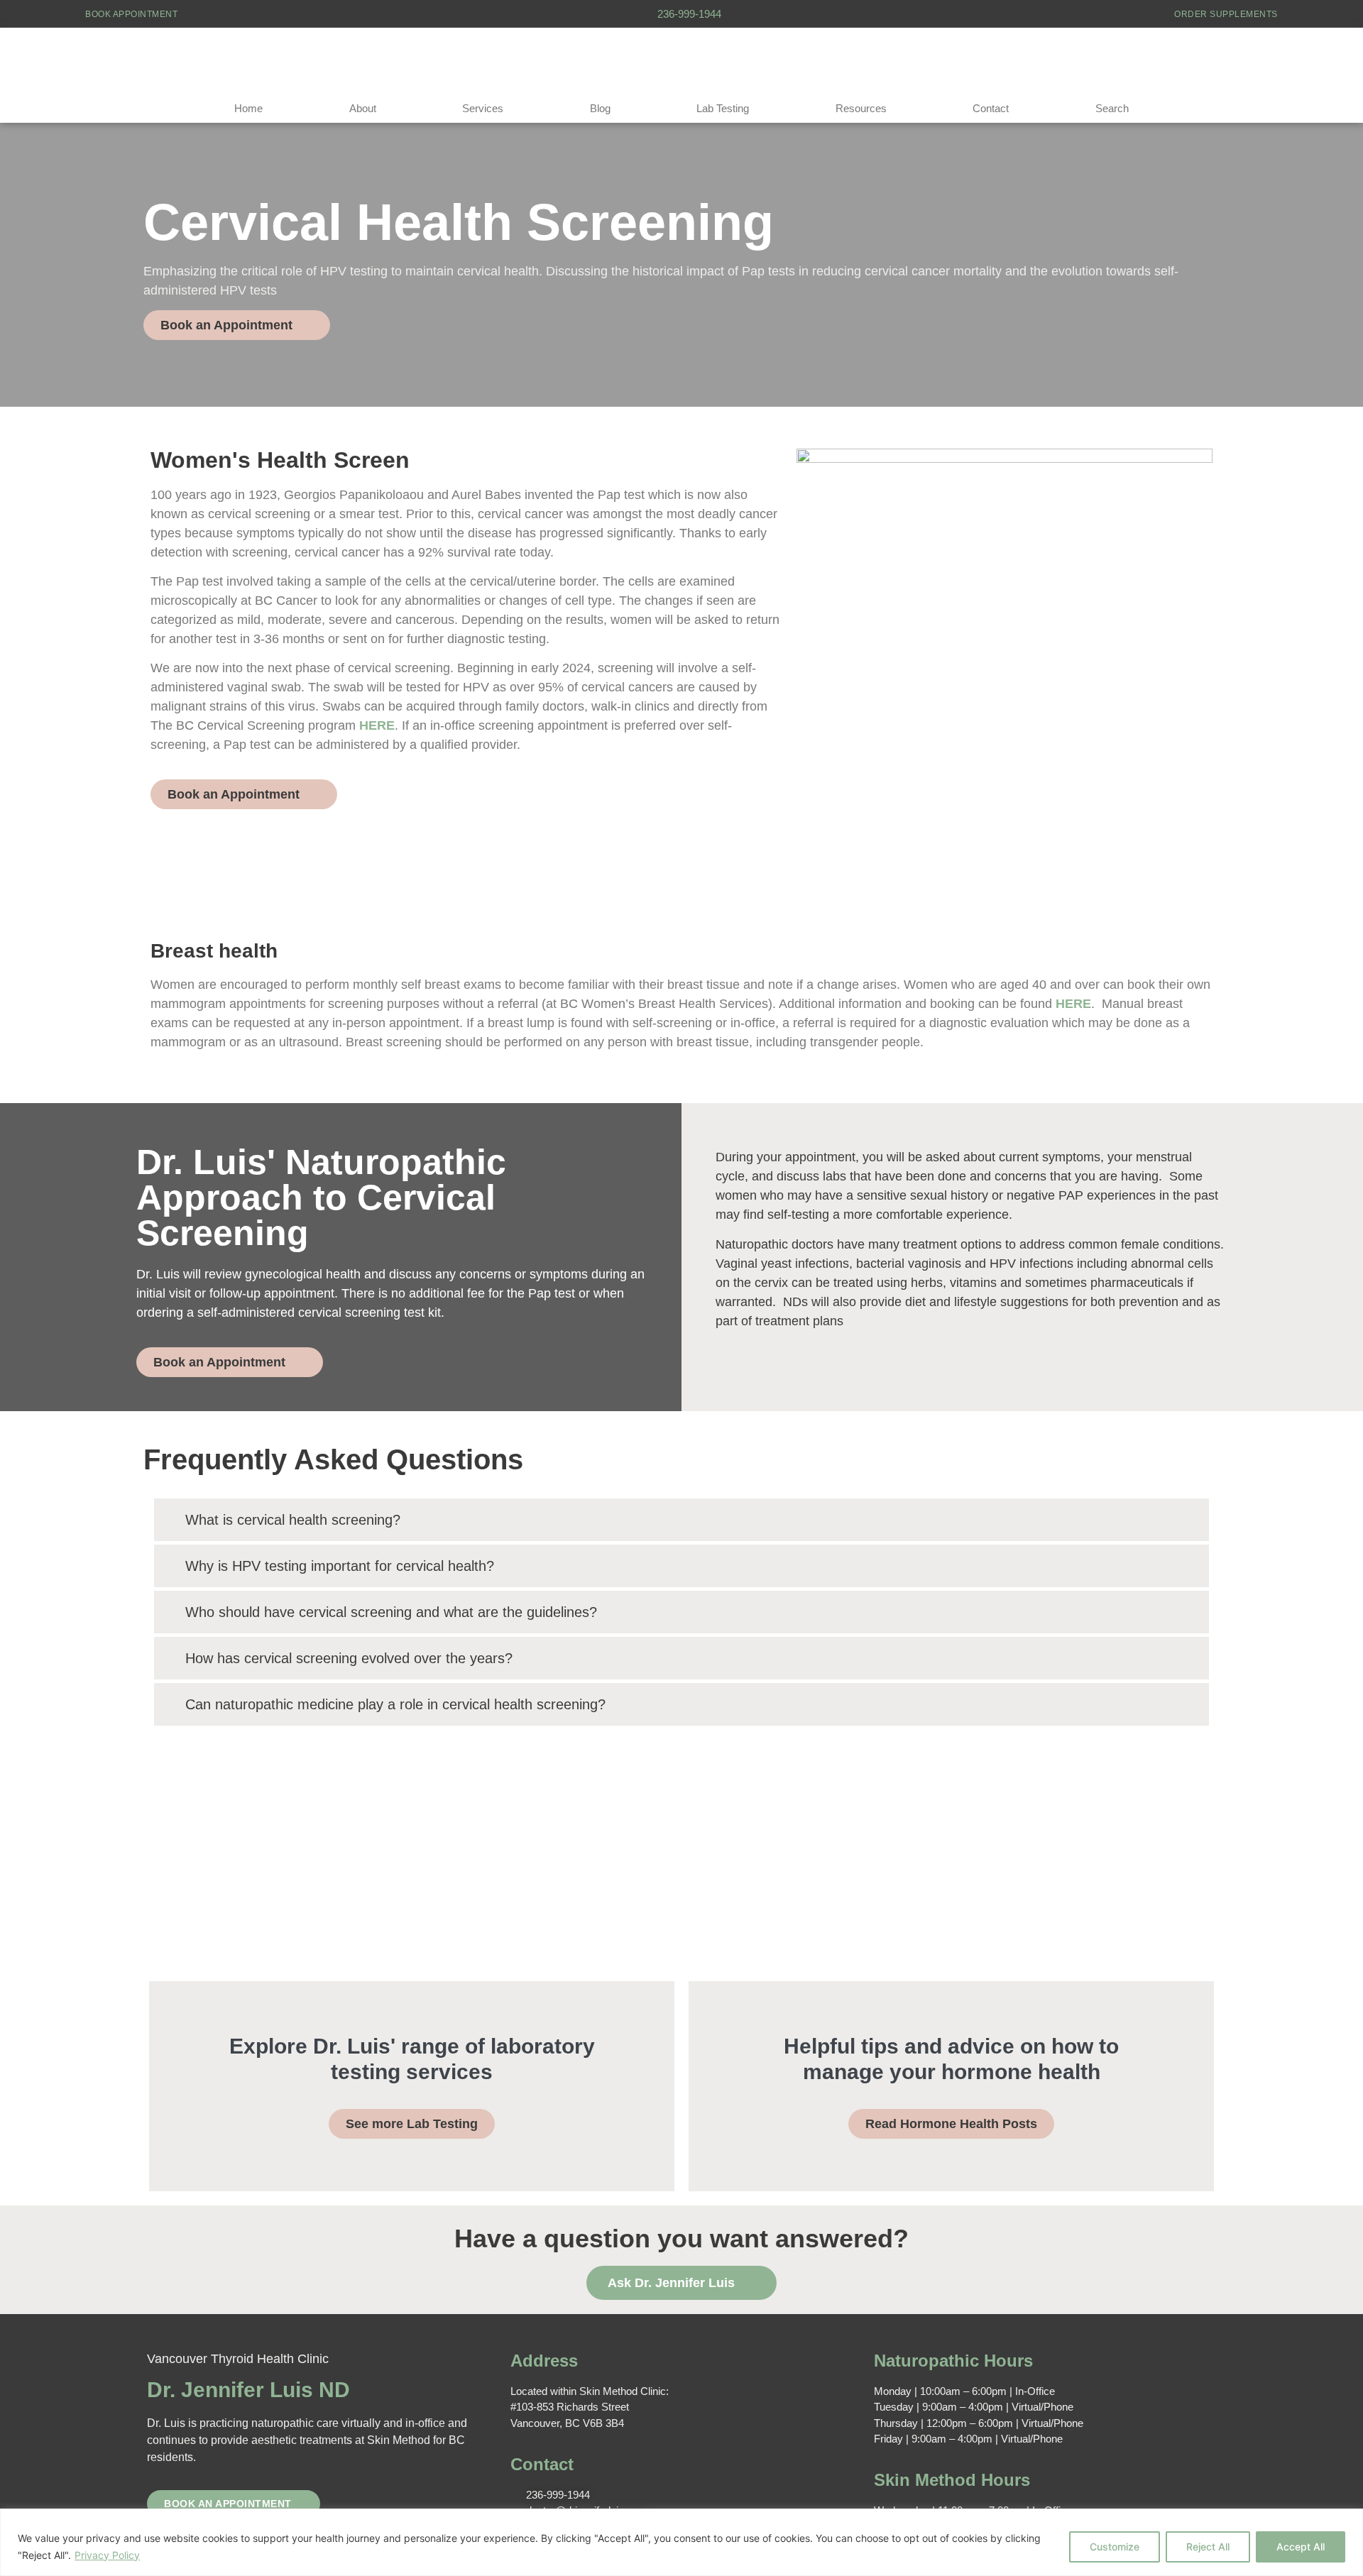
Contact (991, 108)
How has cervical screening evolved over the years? (349, 1658)
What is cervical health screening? (293, 1520)
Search (1112, 108)
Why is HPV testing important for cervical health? (340, 1566)
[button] (681, 1520)
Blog (600, 108)
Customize (1115, 2547)
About (363, 108)
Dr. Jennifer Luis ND (248, 2390)
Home (248, 108)
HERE (377, 725)
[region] (681, 2542)
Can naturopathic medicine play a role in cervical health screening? (395, 1704)
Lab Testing (723, 108)
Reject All (1208, 2547)
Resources (861, 108)
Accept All (1301, 2547)
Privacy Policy (107, 2555)
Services (483, 108)
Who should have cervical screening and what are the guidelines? (391, 1612)
